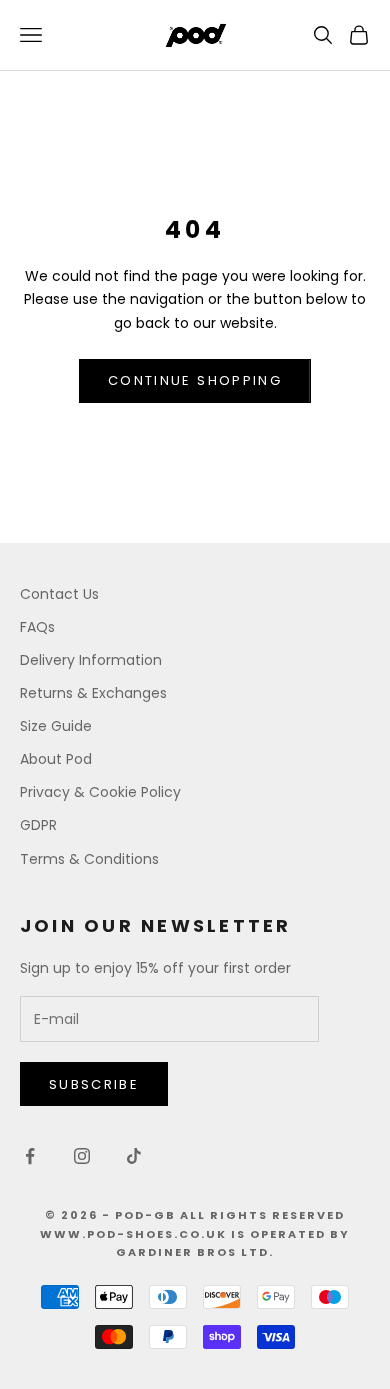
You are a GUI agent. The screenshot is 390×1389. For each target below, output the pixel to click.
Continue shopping (195, 380)
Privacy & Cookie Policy (100, 792)
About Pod (56, 759)
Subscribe (94, 1084)
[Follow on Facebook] (30, 1156)
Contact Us (59, 594)
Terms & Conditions (89, 859)
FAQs (37, 627)
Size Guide (56, 726)
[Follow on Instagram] (82, 1156)
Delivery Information (91, 660)
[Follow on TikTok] (134, 1156)
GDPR (38, 825)
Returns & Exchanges (93, 693)
